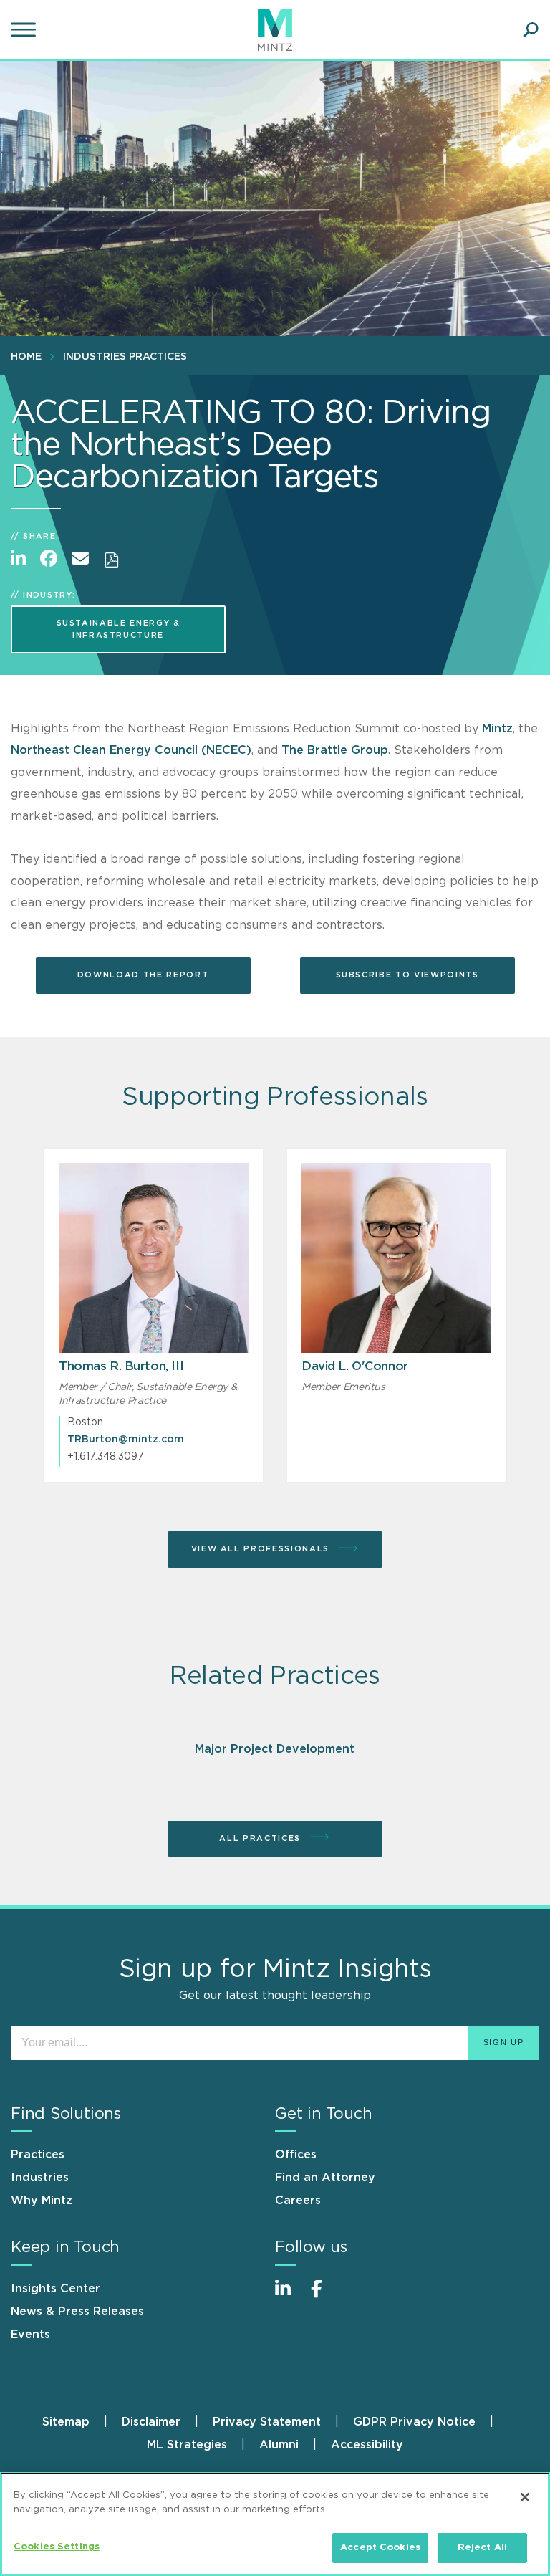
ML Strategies (187, 2445)
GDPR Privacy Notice (414, 2422)
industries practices (125, 357)
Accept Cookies (380, 2548)
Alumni (279, 2445)
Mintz (497, 729)
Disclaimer (151, 2422)
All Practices (261, 1838)
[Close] (525, 2497)
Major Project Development (275, 1749)
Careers (298, 2201)
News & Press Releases (77, 2312)
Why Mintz (42, 2201)
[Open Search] (531, 30)
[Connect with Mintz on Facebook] (325, 2296)
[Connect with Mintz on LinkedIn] (289, 2296)
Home (26, 357)
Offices (296, 2155)
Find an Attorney (325, 2178)
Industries (40, 2178)
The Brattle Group (335, 750)
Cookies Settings (57, 2547)
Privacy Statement (267, 2422)
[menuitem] (30, 356)
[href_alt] (154, 1258)
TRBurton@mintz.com (126, 1440)
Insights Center (56, 2289)
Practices (38, 2155)
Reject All (482, 2548)
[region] (275, 2524)
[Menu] (25, 30)
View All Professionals (262, 1549)
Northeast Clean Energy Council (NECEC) (131, 750)
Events (30, 2335)
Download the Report (143, 975)
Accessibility (367, 2445)
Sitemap (66, 2422)
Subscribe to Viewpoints (407, 975)
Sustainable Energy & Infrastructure (119, 629)
